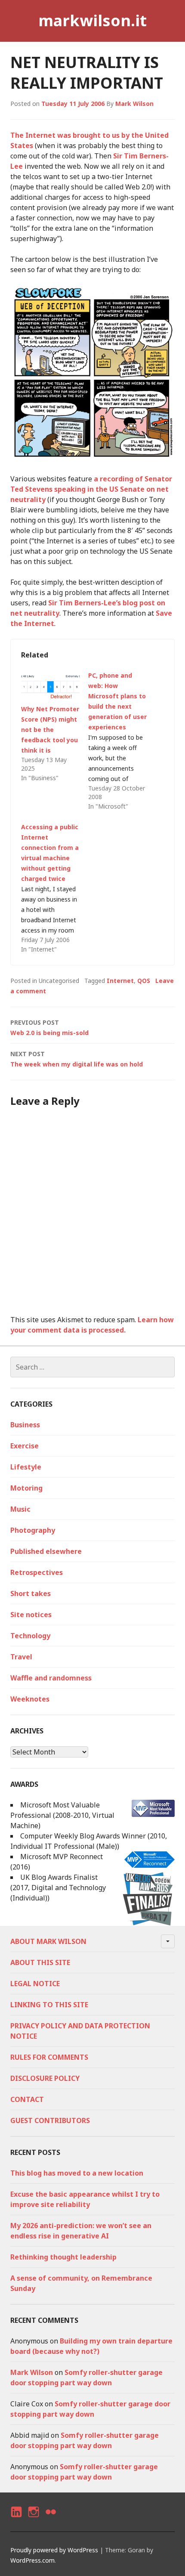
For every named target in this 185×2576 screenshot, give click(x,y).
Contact (27, 2099)
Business (25, 1425)
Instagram (33, 2519)
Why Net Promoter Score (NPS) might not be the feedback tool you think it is (50, 730)
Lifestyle (26, 1467)
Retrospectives (37, 1572)
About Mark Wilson (48, 1941)
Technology (30, 1636)
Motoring (26, 1488)
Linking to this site (49, 2005)
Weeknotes (30, 1699)
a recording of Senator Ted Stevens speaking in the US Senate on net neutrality (91, 489)
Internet (120, 981)
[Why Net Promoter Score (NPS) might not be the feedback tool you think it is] (50, 687)
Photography (33, 1530)
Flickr (50, 2519)
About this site (40, 1962)
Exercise (25, 1446)
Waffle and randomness (51, 1678)
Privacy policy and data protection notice (80, 2031)
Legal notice (35, 1984)
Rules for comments (49, 2057)
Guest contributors (50, 2120)
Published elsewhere (46, 1551)
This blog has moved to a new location (77, 2173)
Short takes (31, 1593)
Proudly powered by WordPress (54, 2550)
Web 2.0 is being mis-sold (49, 1028)
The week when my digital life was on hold (77, 1059)
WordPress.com (32, 2560)
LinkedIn (16, 2519)
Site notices (31, 1615)
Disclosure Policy (45, 2078)
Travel (21, 1657)
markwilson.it (92, 20)
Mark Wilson (134, 104)
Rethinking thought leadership (63, 2257)
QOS (144, 981)
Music (20, 1509)
